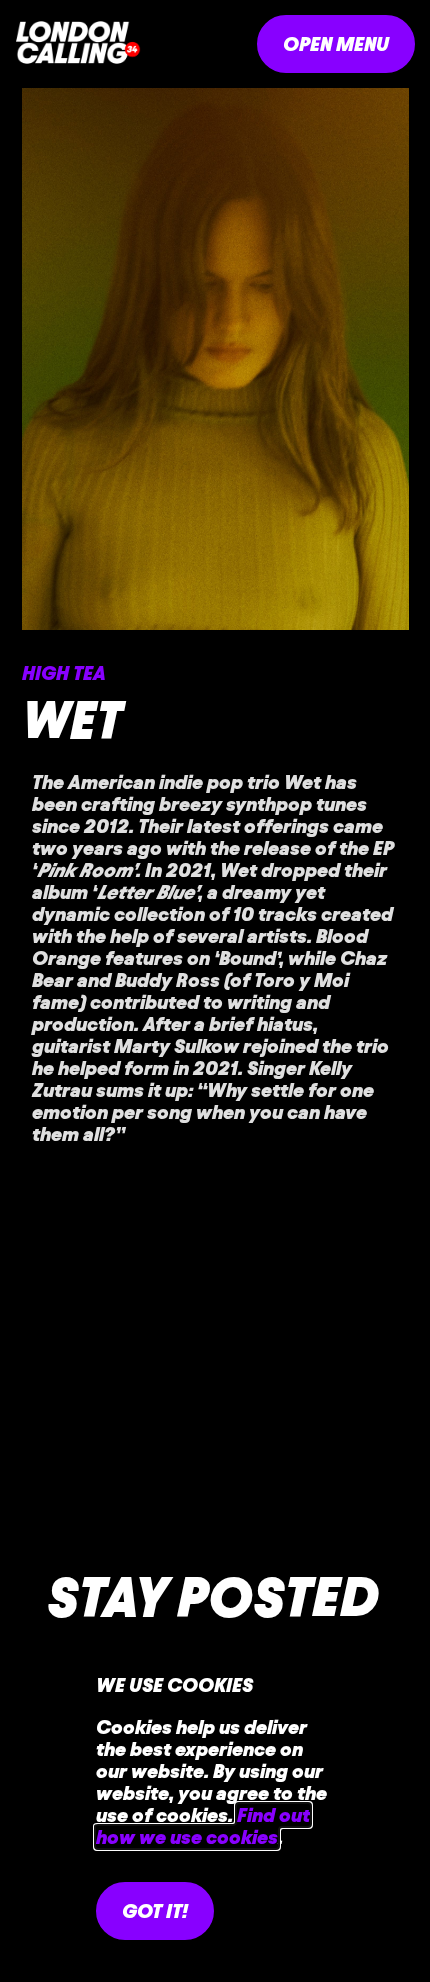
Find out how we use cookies (203, 1826)
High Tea (64, 673)
